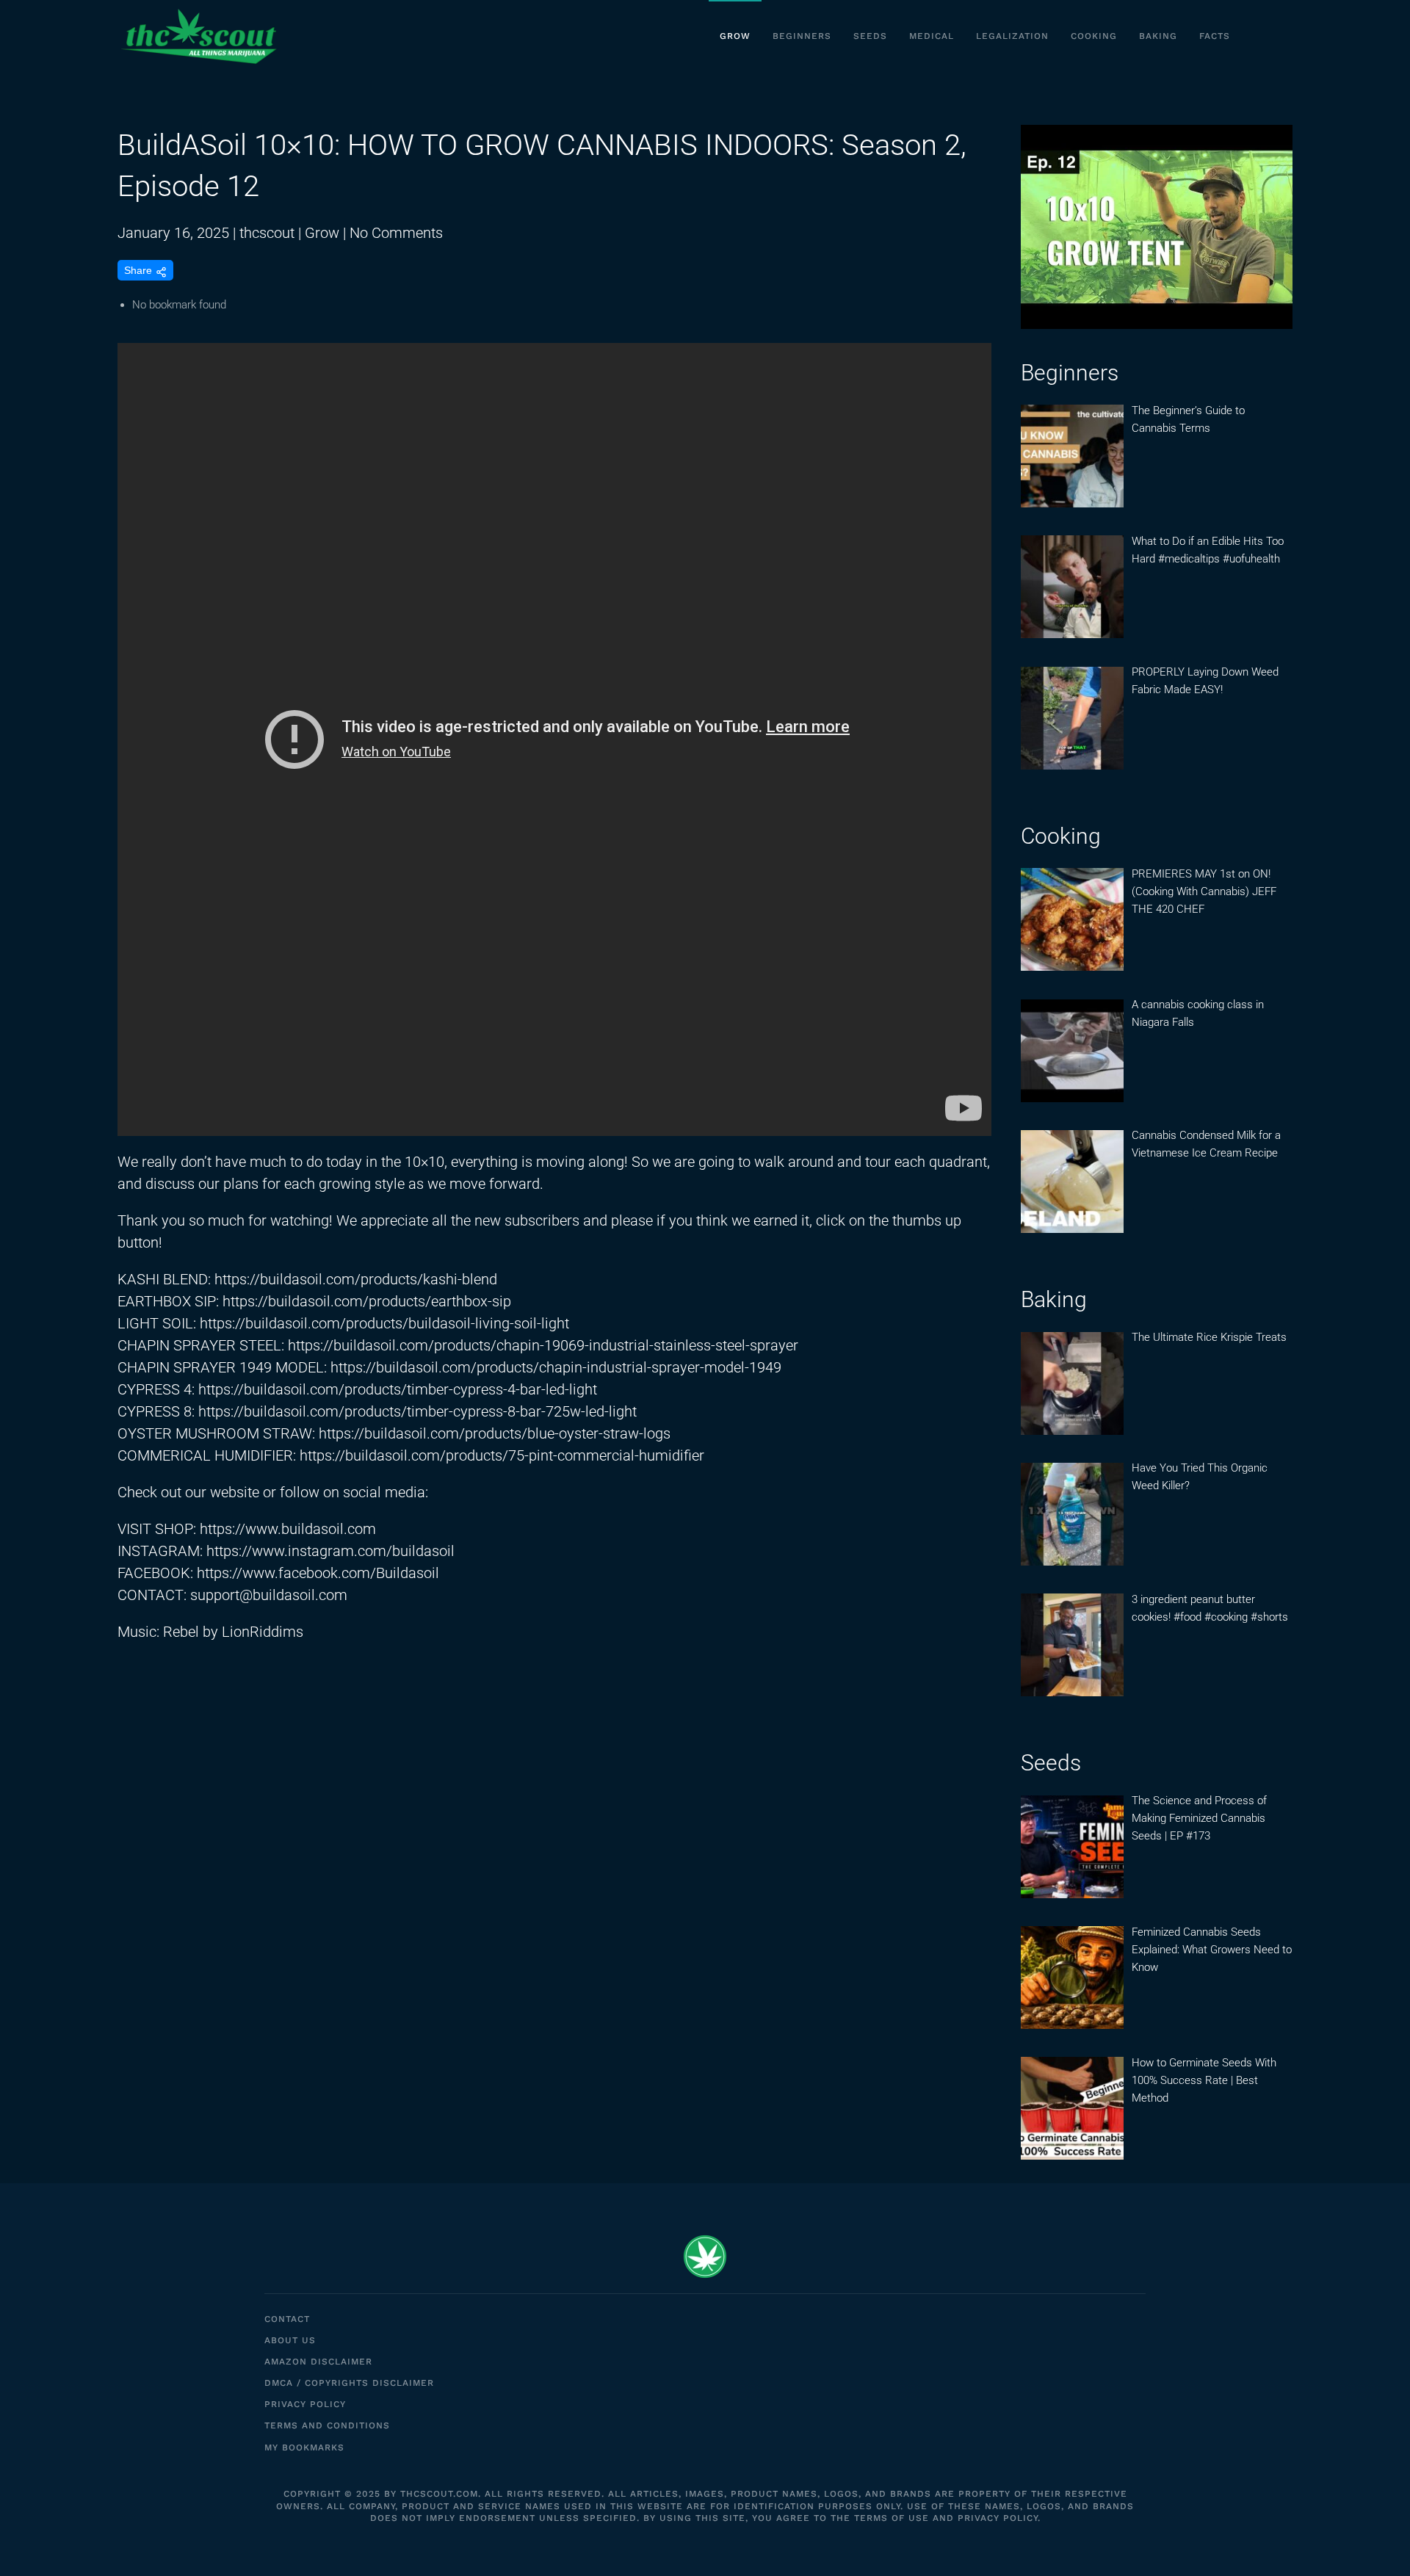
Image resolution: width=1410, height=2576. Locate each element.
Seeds (870, 36)
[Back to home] (198, 37)
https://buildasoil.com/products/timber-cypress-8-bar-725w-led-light (417, 1411)
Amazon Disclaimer (318, 2362)
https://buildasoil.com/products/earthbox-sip (367, 1301)
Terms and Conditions (327, 2425)
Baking (1158, 36)
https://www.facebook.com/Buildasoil (318, 1573)
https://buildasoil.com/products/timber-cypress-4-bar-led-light (398, 1389)
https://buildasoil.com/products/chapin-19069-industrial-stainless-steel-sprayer (543, 1345)
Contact (287, 2319)
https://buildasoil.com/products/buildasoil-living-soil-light (384, 1323)
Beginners (802, 36)
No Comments (396, 233)
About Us (290, 2340)
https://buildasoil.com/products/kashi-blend (356, 1279)
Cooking (1094, 36)
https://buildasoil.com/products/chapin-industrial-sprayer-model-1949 (556, 1367)
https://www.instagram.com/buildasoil (330, 1551)
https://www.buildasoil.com (288, 1529)
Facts (1215, 36)
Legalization (1012, 36)
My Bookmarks (304, 2447)
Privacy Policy (305, 2404)
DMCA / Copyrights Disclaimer (349, 2383)
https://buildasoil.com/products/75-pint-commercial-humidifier (502, 1455)
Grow (735, 36)
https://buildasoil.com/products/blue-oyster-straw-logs (495, 1433)
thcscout (267, 233)
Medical (932, 36)
